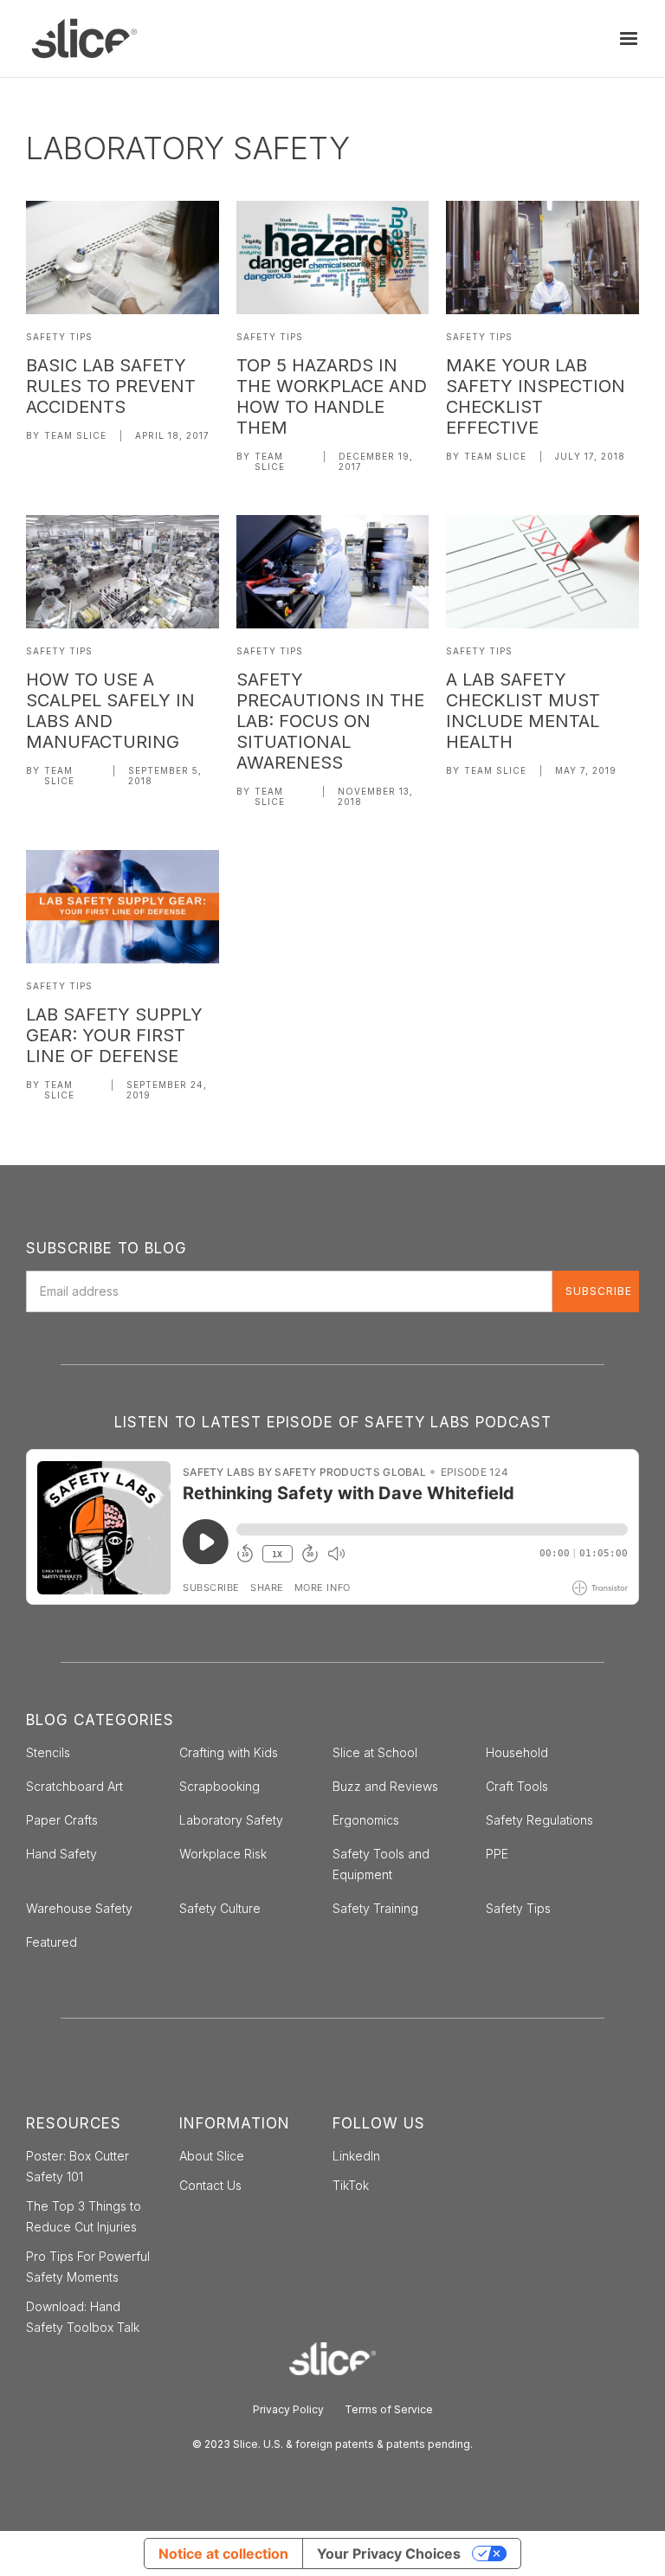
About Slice (212, 2156)
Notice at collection (223, 2553)
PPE (497, 1854)
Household (517, 1752)
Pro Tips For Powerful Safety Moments (88, 2267)
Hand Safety (61, 1854)
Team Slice (75, 435)
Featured (52, 1942)
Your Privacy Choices (389, 2553)
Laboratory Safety (231, 1820)
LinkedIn (356, 2156)
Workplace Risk (223, 1854)
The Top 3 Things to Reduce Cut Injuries (84, 2216)
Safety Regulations (539, 1820)
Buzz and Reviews (385, 1786)
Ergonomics (366, 1820)
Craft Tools (517, 1786)
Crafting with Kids (229, 1752)
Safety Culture (220, 1908)
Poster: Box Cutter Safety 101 (77, 2166)
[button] (629, 39)
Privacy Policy (288, 2409)
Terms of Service (389, 2409)
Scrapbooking (220, 1786)
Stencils (48, 1752)
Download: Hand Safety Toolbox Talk (83, 2317)
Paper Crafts (62, 1820)
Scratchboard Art (74, 1786)
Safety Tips (59, 337)
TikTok (351, 2185)
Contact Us (210, 2185)
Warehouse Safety (79, 1908)
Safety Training (375, 1908)
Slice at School (375, 1752)
